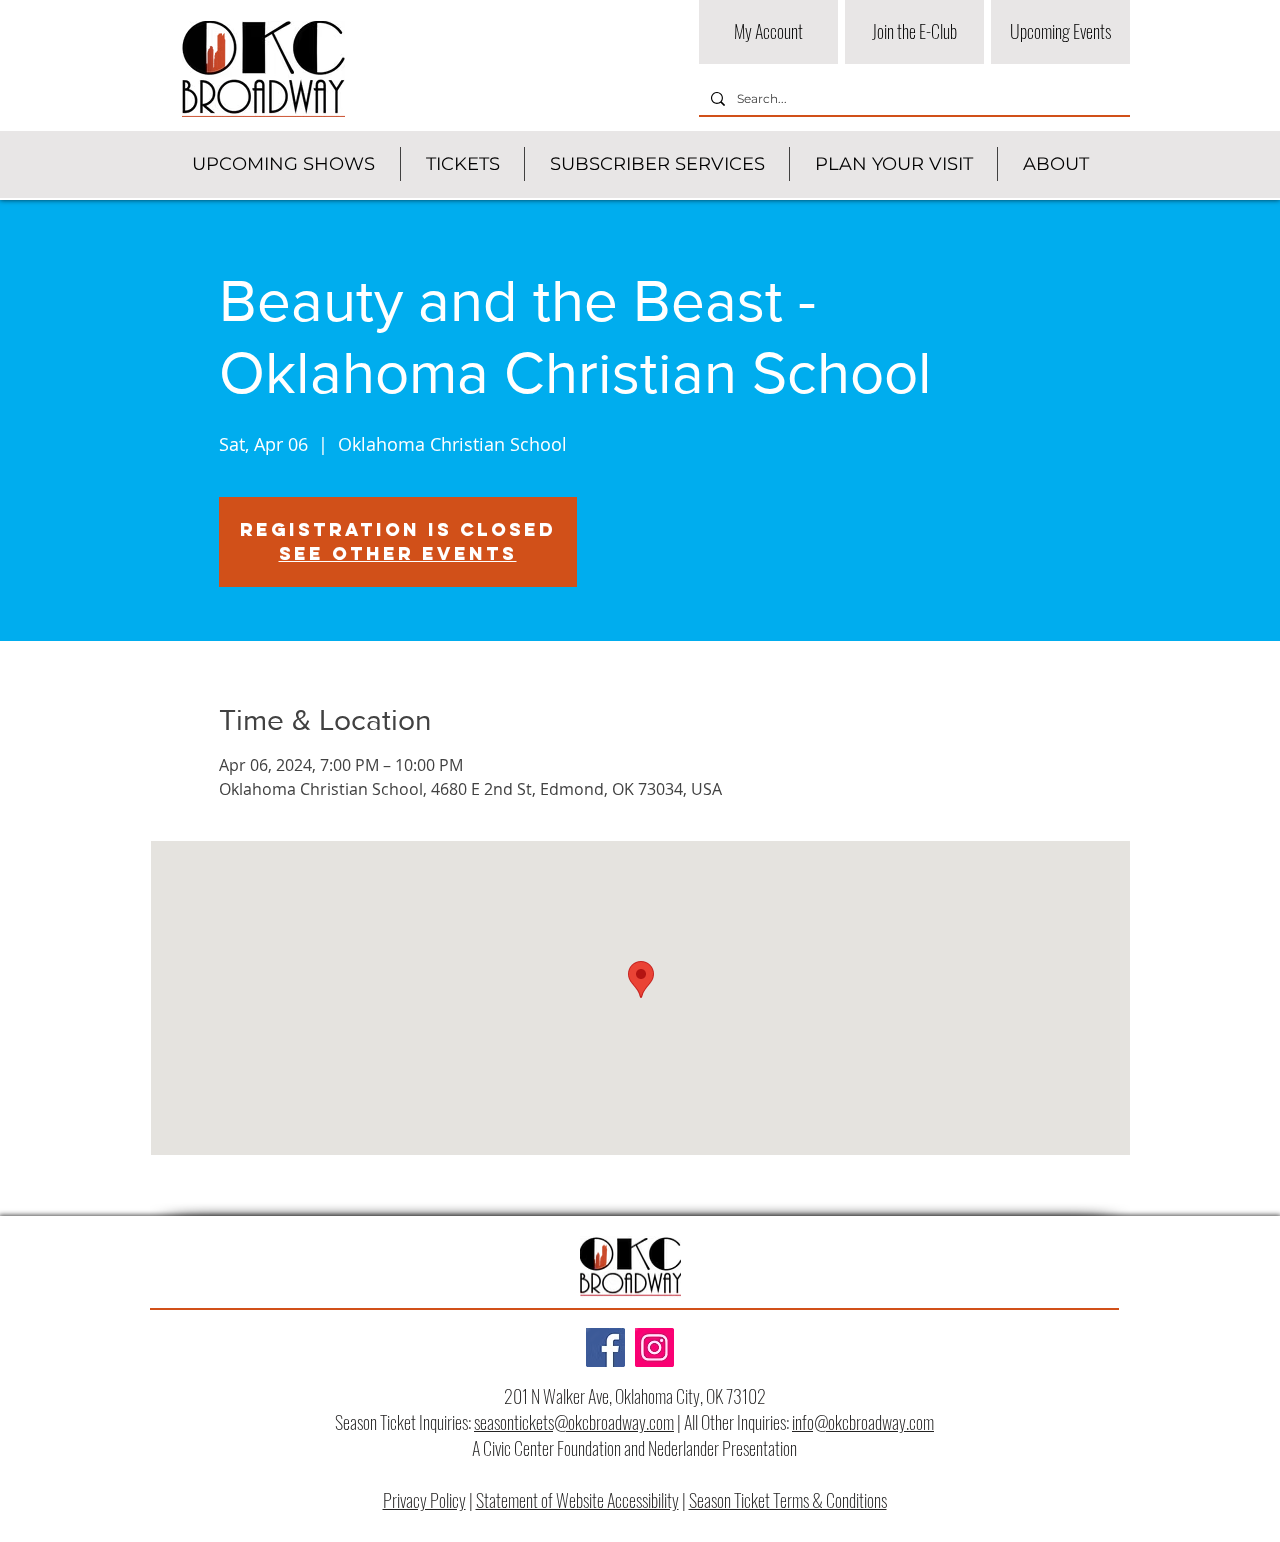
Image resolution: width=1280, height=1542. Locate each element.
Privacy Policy (424, 1500)
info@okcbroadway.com (863, 1422)
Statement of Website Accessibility (577, 1500)
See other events (398, 553)
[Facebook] (605, 1347)
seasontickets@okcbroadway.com (574, 1422)
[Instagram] (654, 1347)
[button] (283, 164)
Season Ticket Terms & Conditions (788, 1500)
